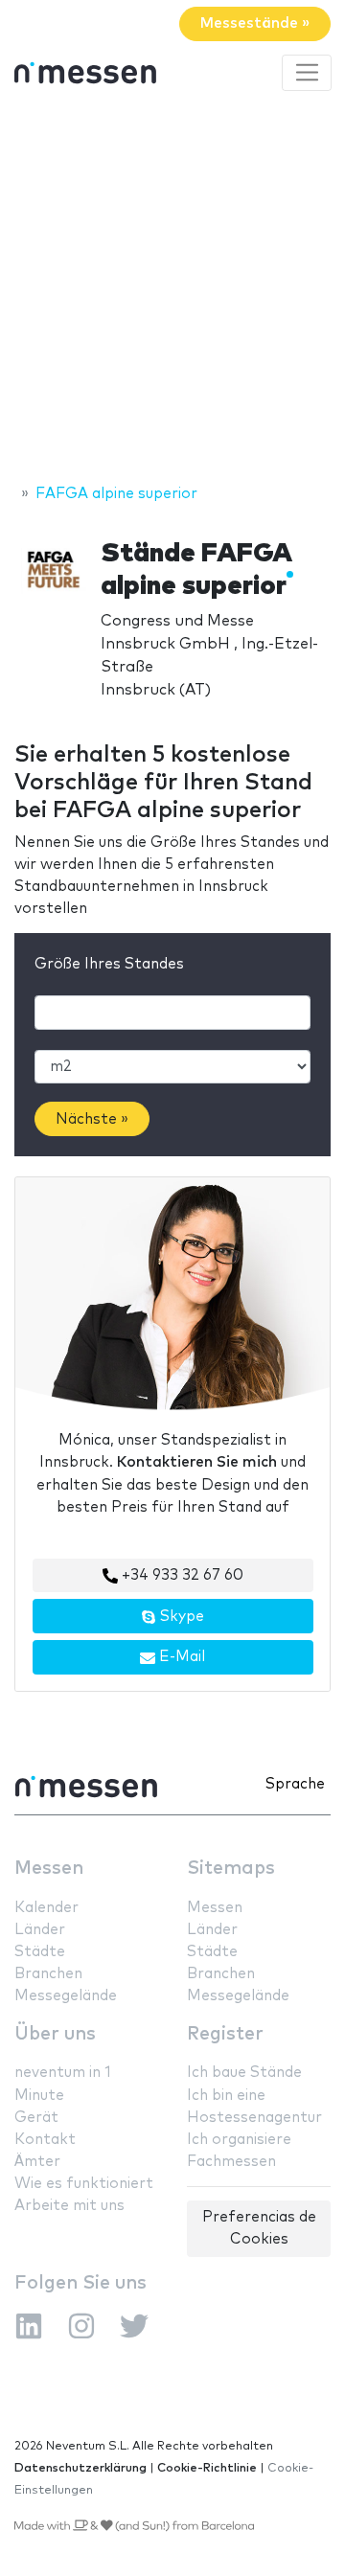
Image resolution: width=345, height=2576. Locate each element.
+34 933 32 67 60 (181, 1575)
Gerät (36, 2118)
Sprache (295, 1784)
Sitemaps (231, 1869)
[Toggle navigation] (307, 73)
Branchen (48, 1974)
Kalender (46, 1908)
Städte (40, 1952)
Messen (49, 1869)
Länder (40, 1930)
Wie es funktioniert (84, 2184)
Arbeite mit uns (69, 2206)
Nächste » (92, 1119)
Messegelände (66, 1996)
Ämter (37, 2162)
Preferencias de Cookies (259, 2228)
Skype (180, 1617)
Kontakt (45, 2140)
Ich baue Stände (244, 2073)
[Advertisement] (172, 290)
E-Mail (180, 1657)
